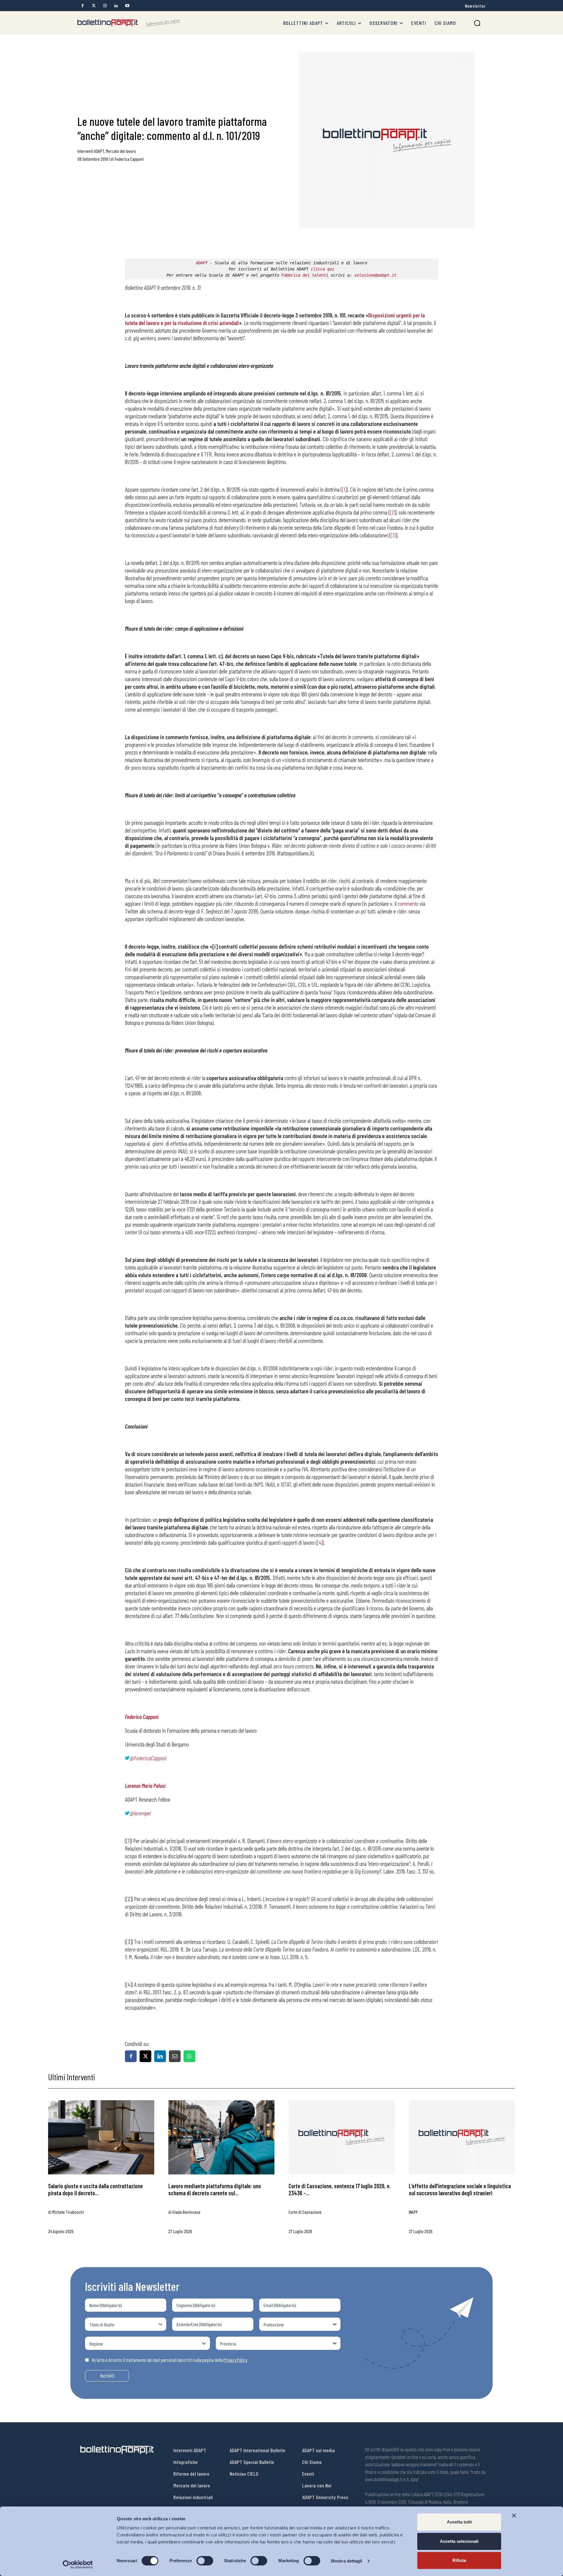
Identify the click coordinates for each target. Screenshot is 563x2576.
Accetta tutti (459, 2522)
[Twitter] (94, 6)
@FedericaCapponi (148, 1758)
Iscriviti (107, 2376)
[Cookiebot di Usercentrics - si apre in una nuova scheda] (78, 2565)
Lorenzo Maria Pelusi (145, 1785)
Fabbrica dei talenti (305, 275)
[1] (344, 489)
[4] (320, 1542)
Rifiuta (459, 2560)
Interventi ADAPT (91, 151)
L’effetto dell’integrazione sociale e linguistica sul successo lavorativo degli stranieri (460, 2189)
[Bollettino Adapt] (129, 23)
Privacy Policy (235, 2360)
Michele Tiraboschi (68, 2212)
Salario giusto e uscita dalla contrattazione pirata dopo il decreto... (95, 2189)
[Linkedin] (116, 6)
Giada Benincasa (186, 2212)
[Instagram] (105, 6)
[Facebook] (83, 6)
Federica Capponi (129, 159)
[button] (477, 23)
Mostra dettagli (347, 2561)
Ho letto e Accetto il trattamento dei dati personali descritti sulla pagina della (169, 2360)
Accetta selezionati (459, 2541)
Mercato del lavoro (121, 151)
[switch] (205, 2561)
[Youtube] (127, 6)
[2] (392, 512)
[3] (393, 535)
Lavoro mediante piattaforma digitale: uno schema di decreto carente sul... (215, 2189)
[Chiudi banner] (514, 2516)
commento (408, 903)
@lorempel (140, 1813)
